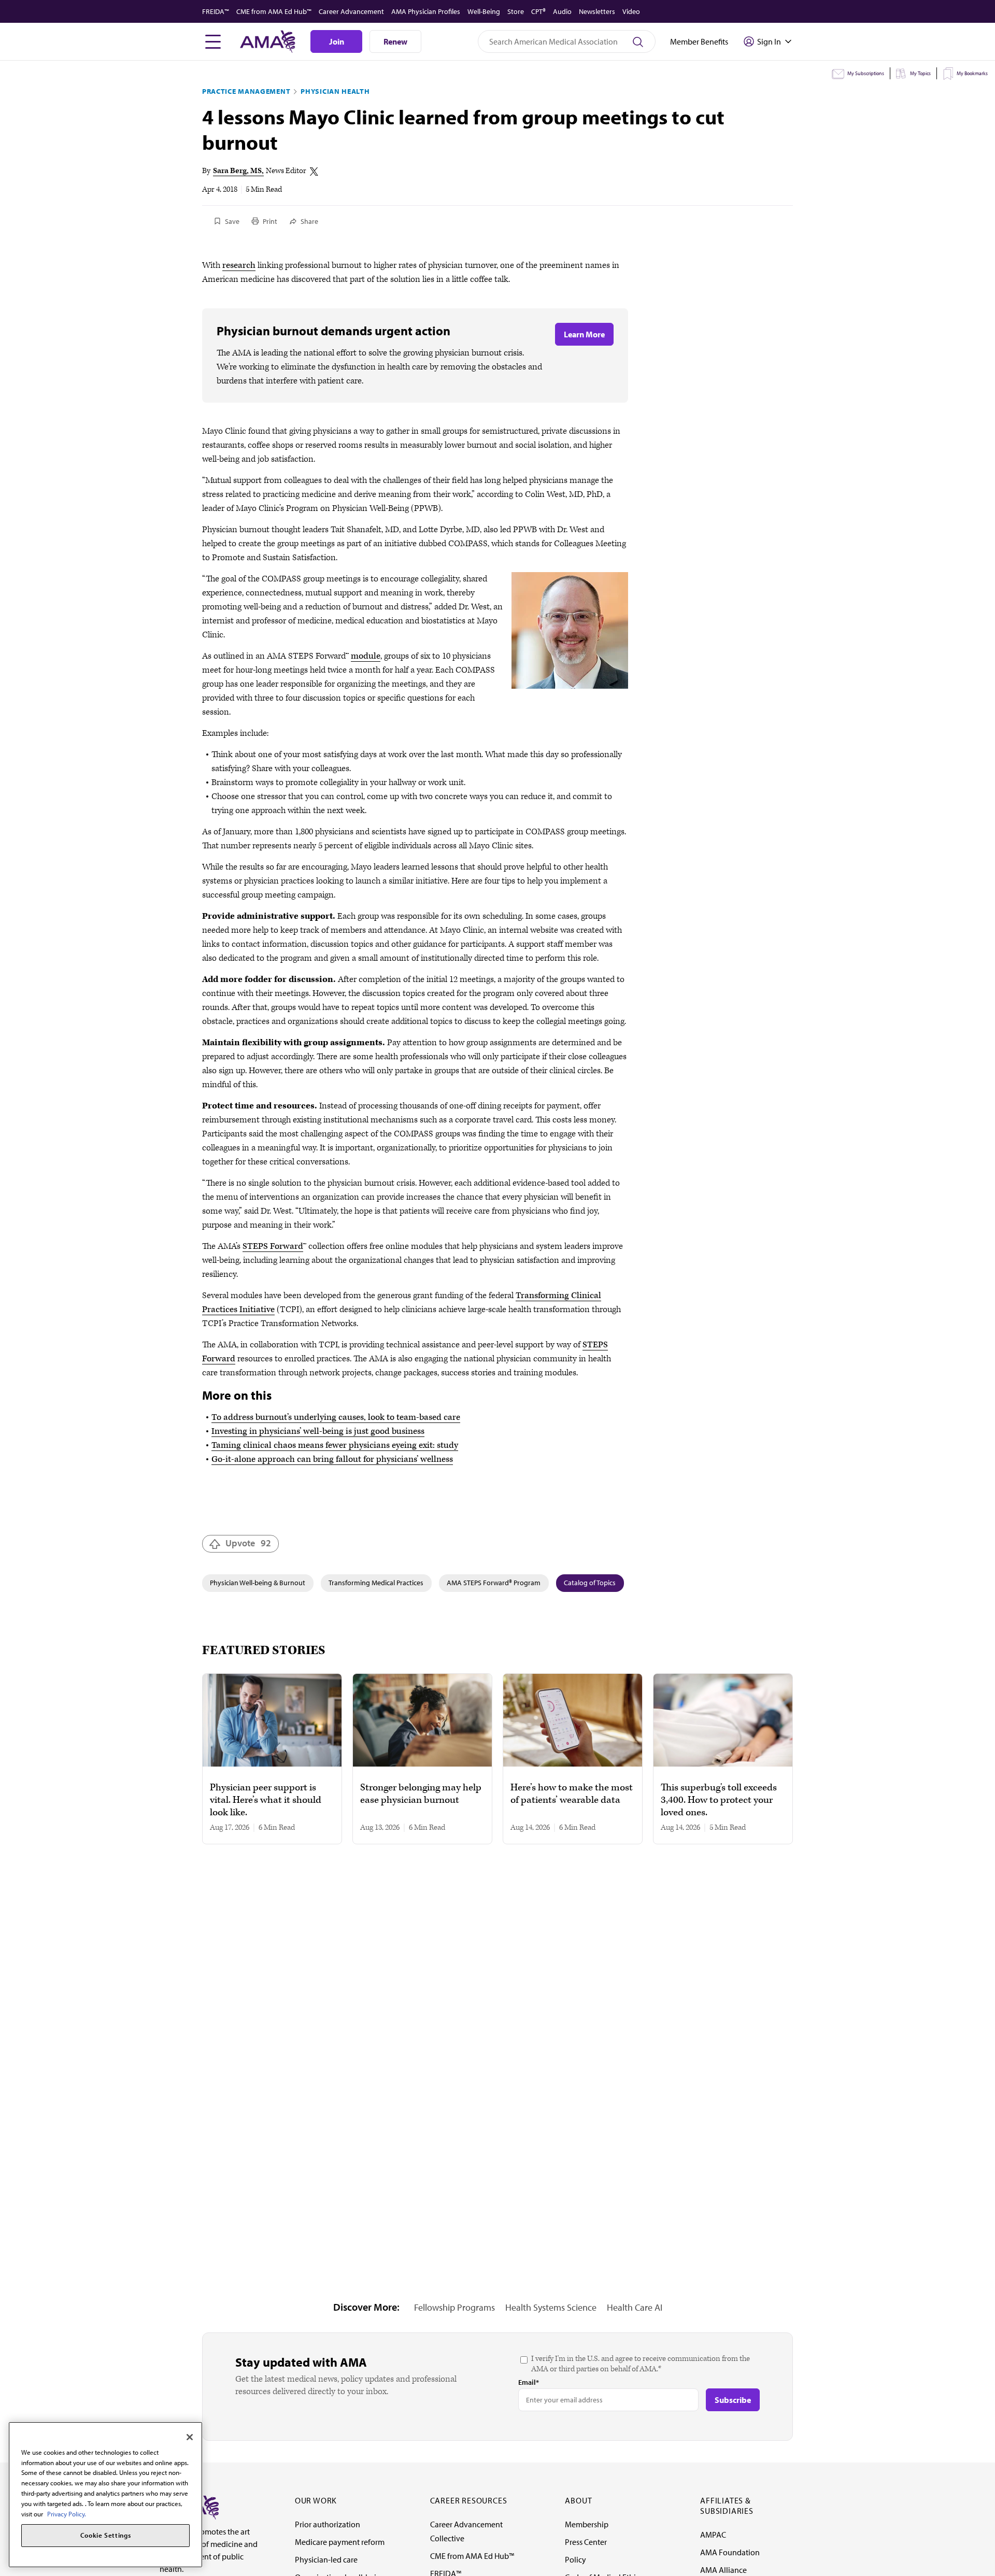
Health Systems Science (551, 2307)
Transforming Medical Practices (376, 1583)
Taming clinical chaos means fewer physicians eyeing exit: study (335, 1445)
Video (631, 11)
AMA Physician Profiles (426, 11)
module (366, 656)
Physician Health (335, 91)
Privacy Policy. (67, 2513)
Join (337, 41)
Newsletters (597, 11)
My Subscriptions (866, 73)
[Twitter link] (314, 172)
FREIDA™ (216, 11)
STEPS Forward (273, 1246)
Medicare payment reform (340, 2542)
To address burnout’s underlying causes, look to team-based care (336, 1417)
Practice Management (246, 91)
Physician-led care (326, 2559)
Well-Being (484, 11)
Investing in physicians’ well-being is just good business (318, 1431)
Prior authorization (328, 2524)
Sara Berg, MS (237, 171)
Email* (529, 2382)
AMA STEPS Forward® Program (494, 1583)
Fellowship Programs (454, 2307)
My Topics (920, 73)
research (239, 265)
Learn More (584, 334)
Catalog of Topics (590, 1583)
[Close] (190, 2437)
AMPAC (713, 2535)
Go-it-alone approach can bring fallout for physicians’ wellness (332, 1459)
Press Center (586, 2542)
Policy (575, 2559)
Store (516, 11)
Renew (395, 41)
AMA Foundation (730, 2552)
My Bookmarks (972, 73)
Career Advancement (351, 11)
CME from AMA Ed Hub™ (274, 11)
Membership (587, 2524)
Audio (562, 11)
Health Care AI (635, 2307)
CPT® (538, 11)
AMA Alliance (723, 2570)
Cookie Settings (106, 2536)
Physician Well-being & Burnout (258, 1583)
